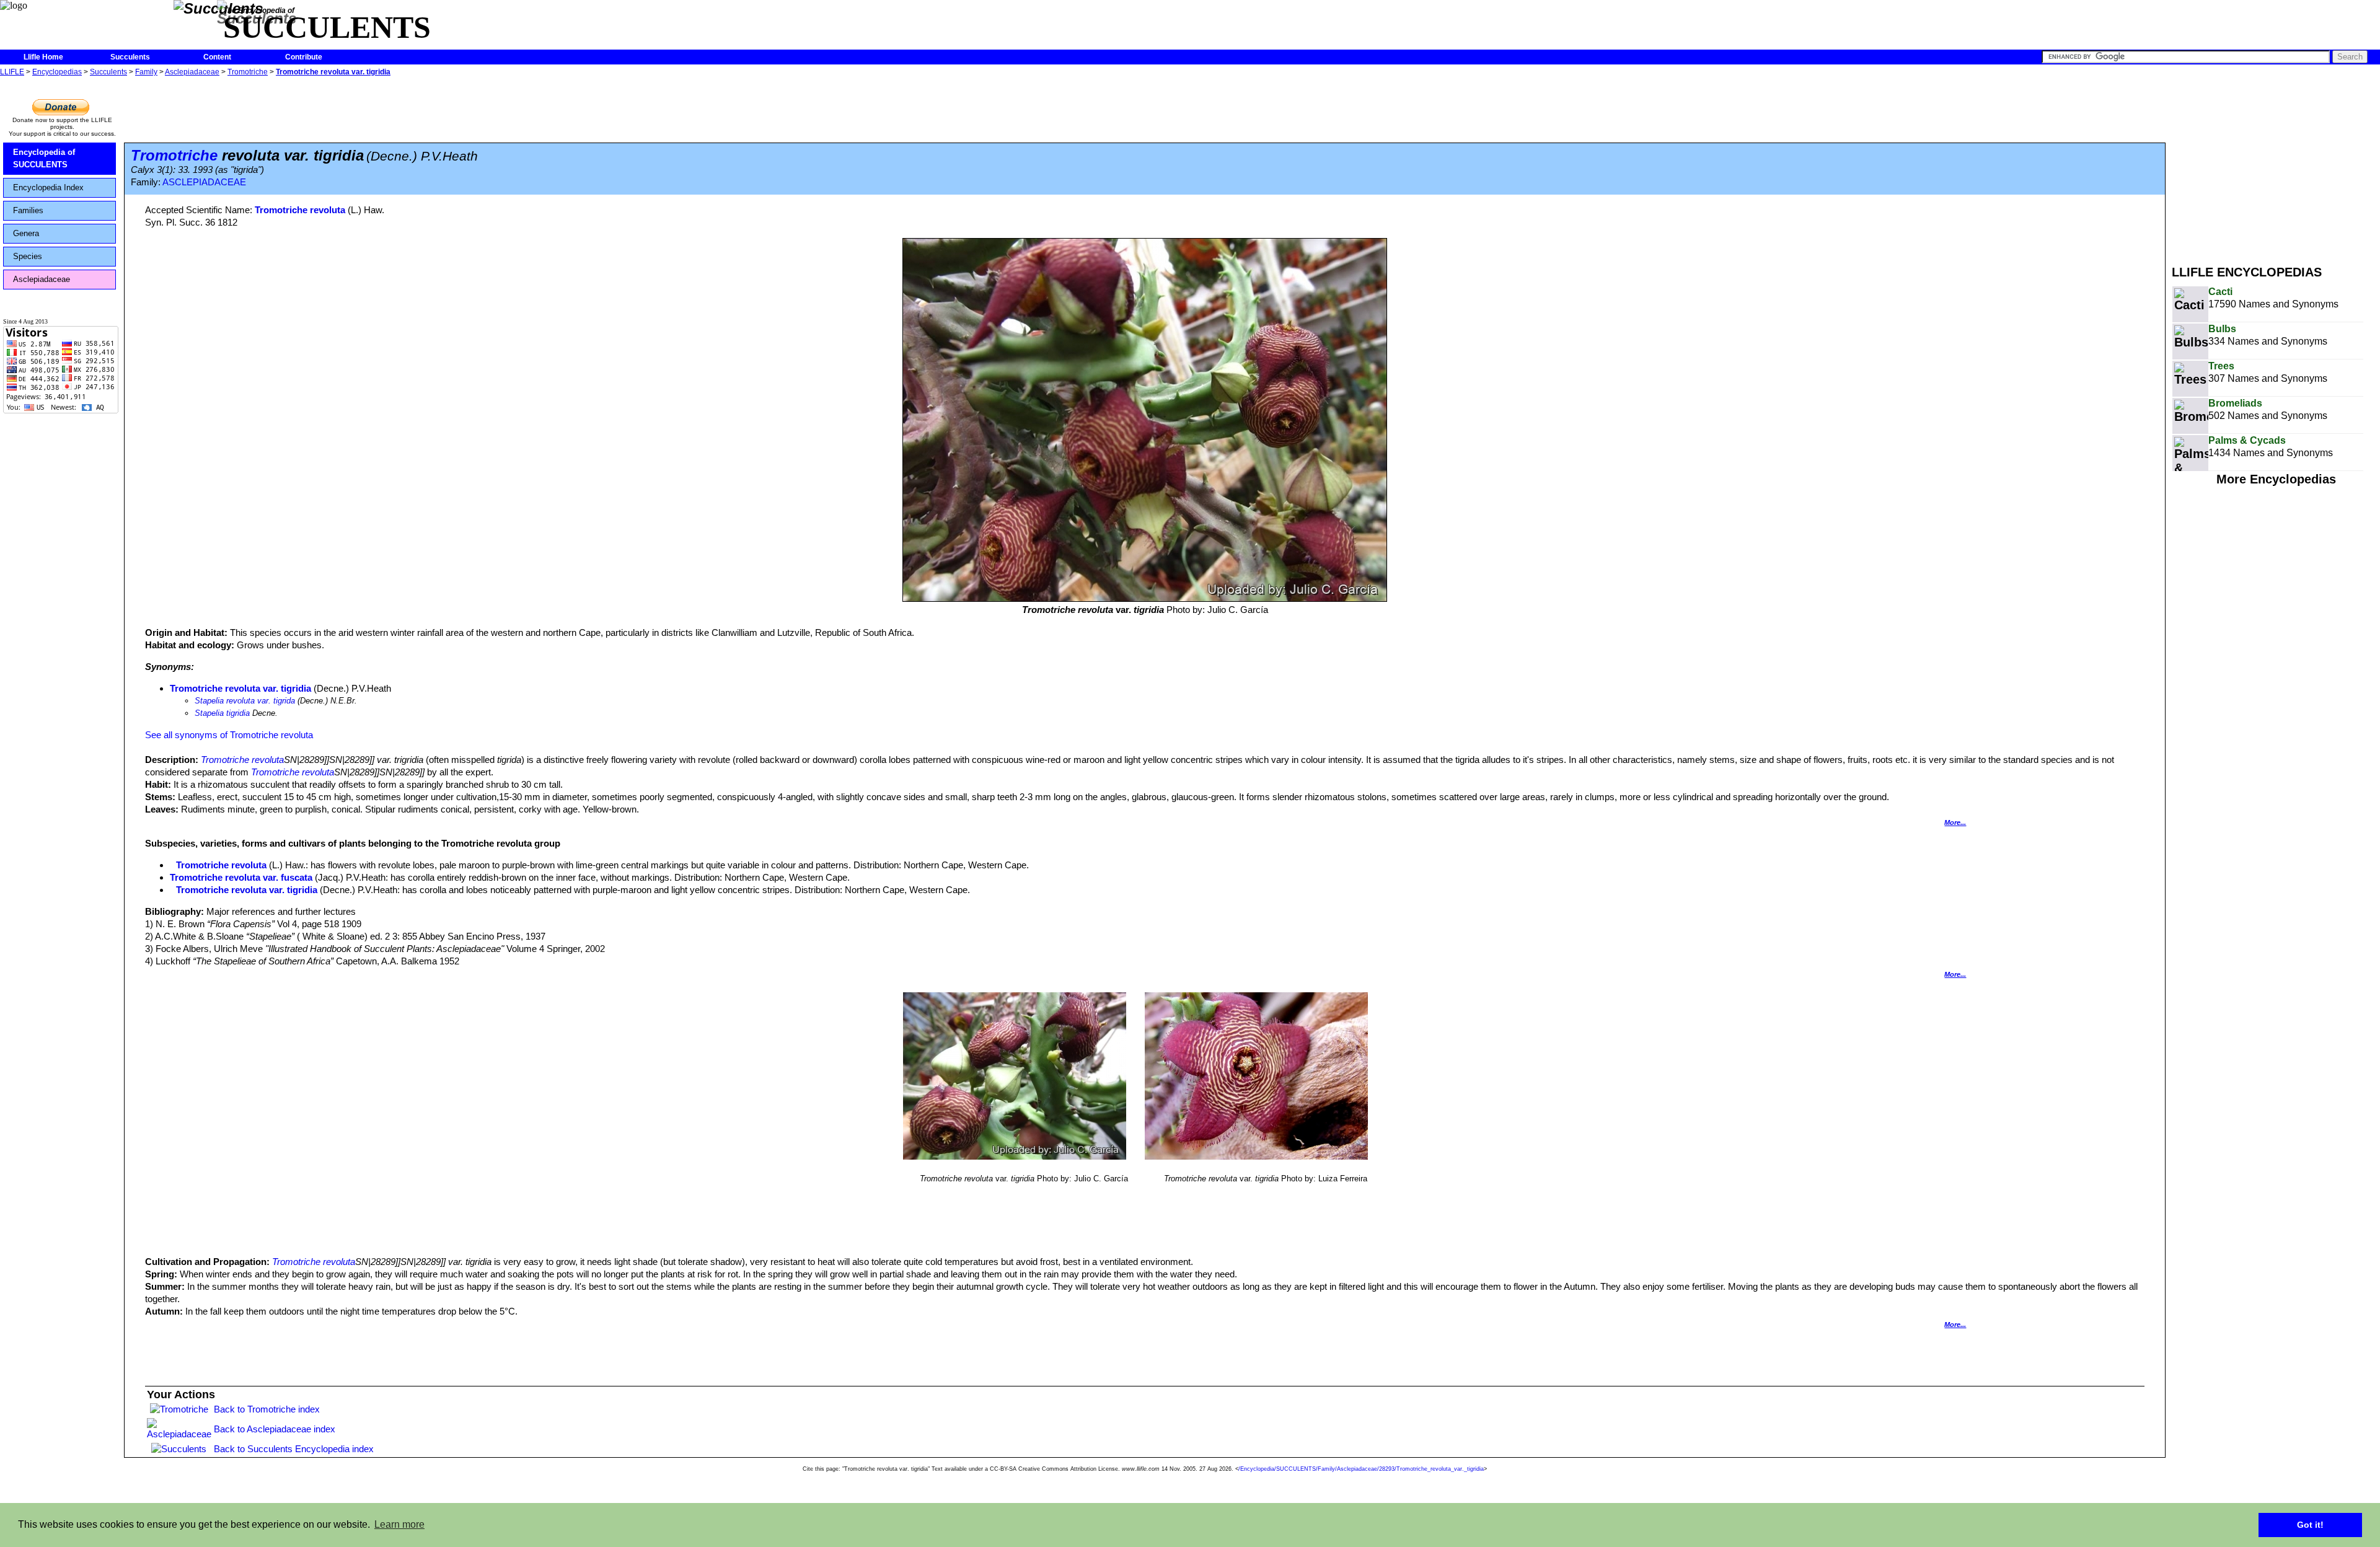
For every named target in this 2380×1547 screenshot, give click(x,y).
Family (146, 72)
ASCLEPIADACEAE (204, 182)
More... (1955, 822)
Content (217, 57)
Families (28, 210)
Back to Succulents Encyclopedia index (294, 1449)
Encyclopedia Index (48, 187)
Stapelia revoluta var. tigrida (245, 701)
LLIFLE (12, 72)
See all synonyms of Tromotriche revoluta (229, 735)
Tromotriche (248, 72)
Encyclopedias (57, 72)
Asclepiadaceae (192, 72)
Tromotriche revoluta (300, 210)
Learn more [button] (399, 1524)
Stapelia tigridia (222, 713)
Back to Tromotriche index (267, 1409)
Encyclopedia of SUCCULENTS (44, 158)
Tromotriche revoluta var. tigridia (333, 72)
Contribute (304, 57)
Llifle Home (43, 57)
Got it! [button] (2310, 1525)
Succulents (130, 57)
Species (28, 256)
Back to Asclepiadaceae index (275, 1429)
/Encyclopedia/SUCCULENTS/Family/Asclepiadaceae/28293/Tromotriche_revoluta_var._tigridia (1361, 1469)
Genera (26, 233)
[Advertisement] (2276, 166)
